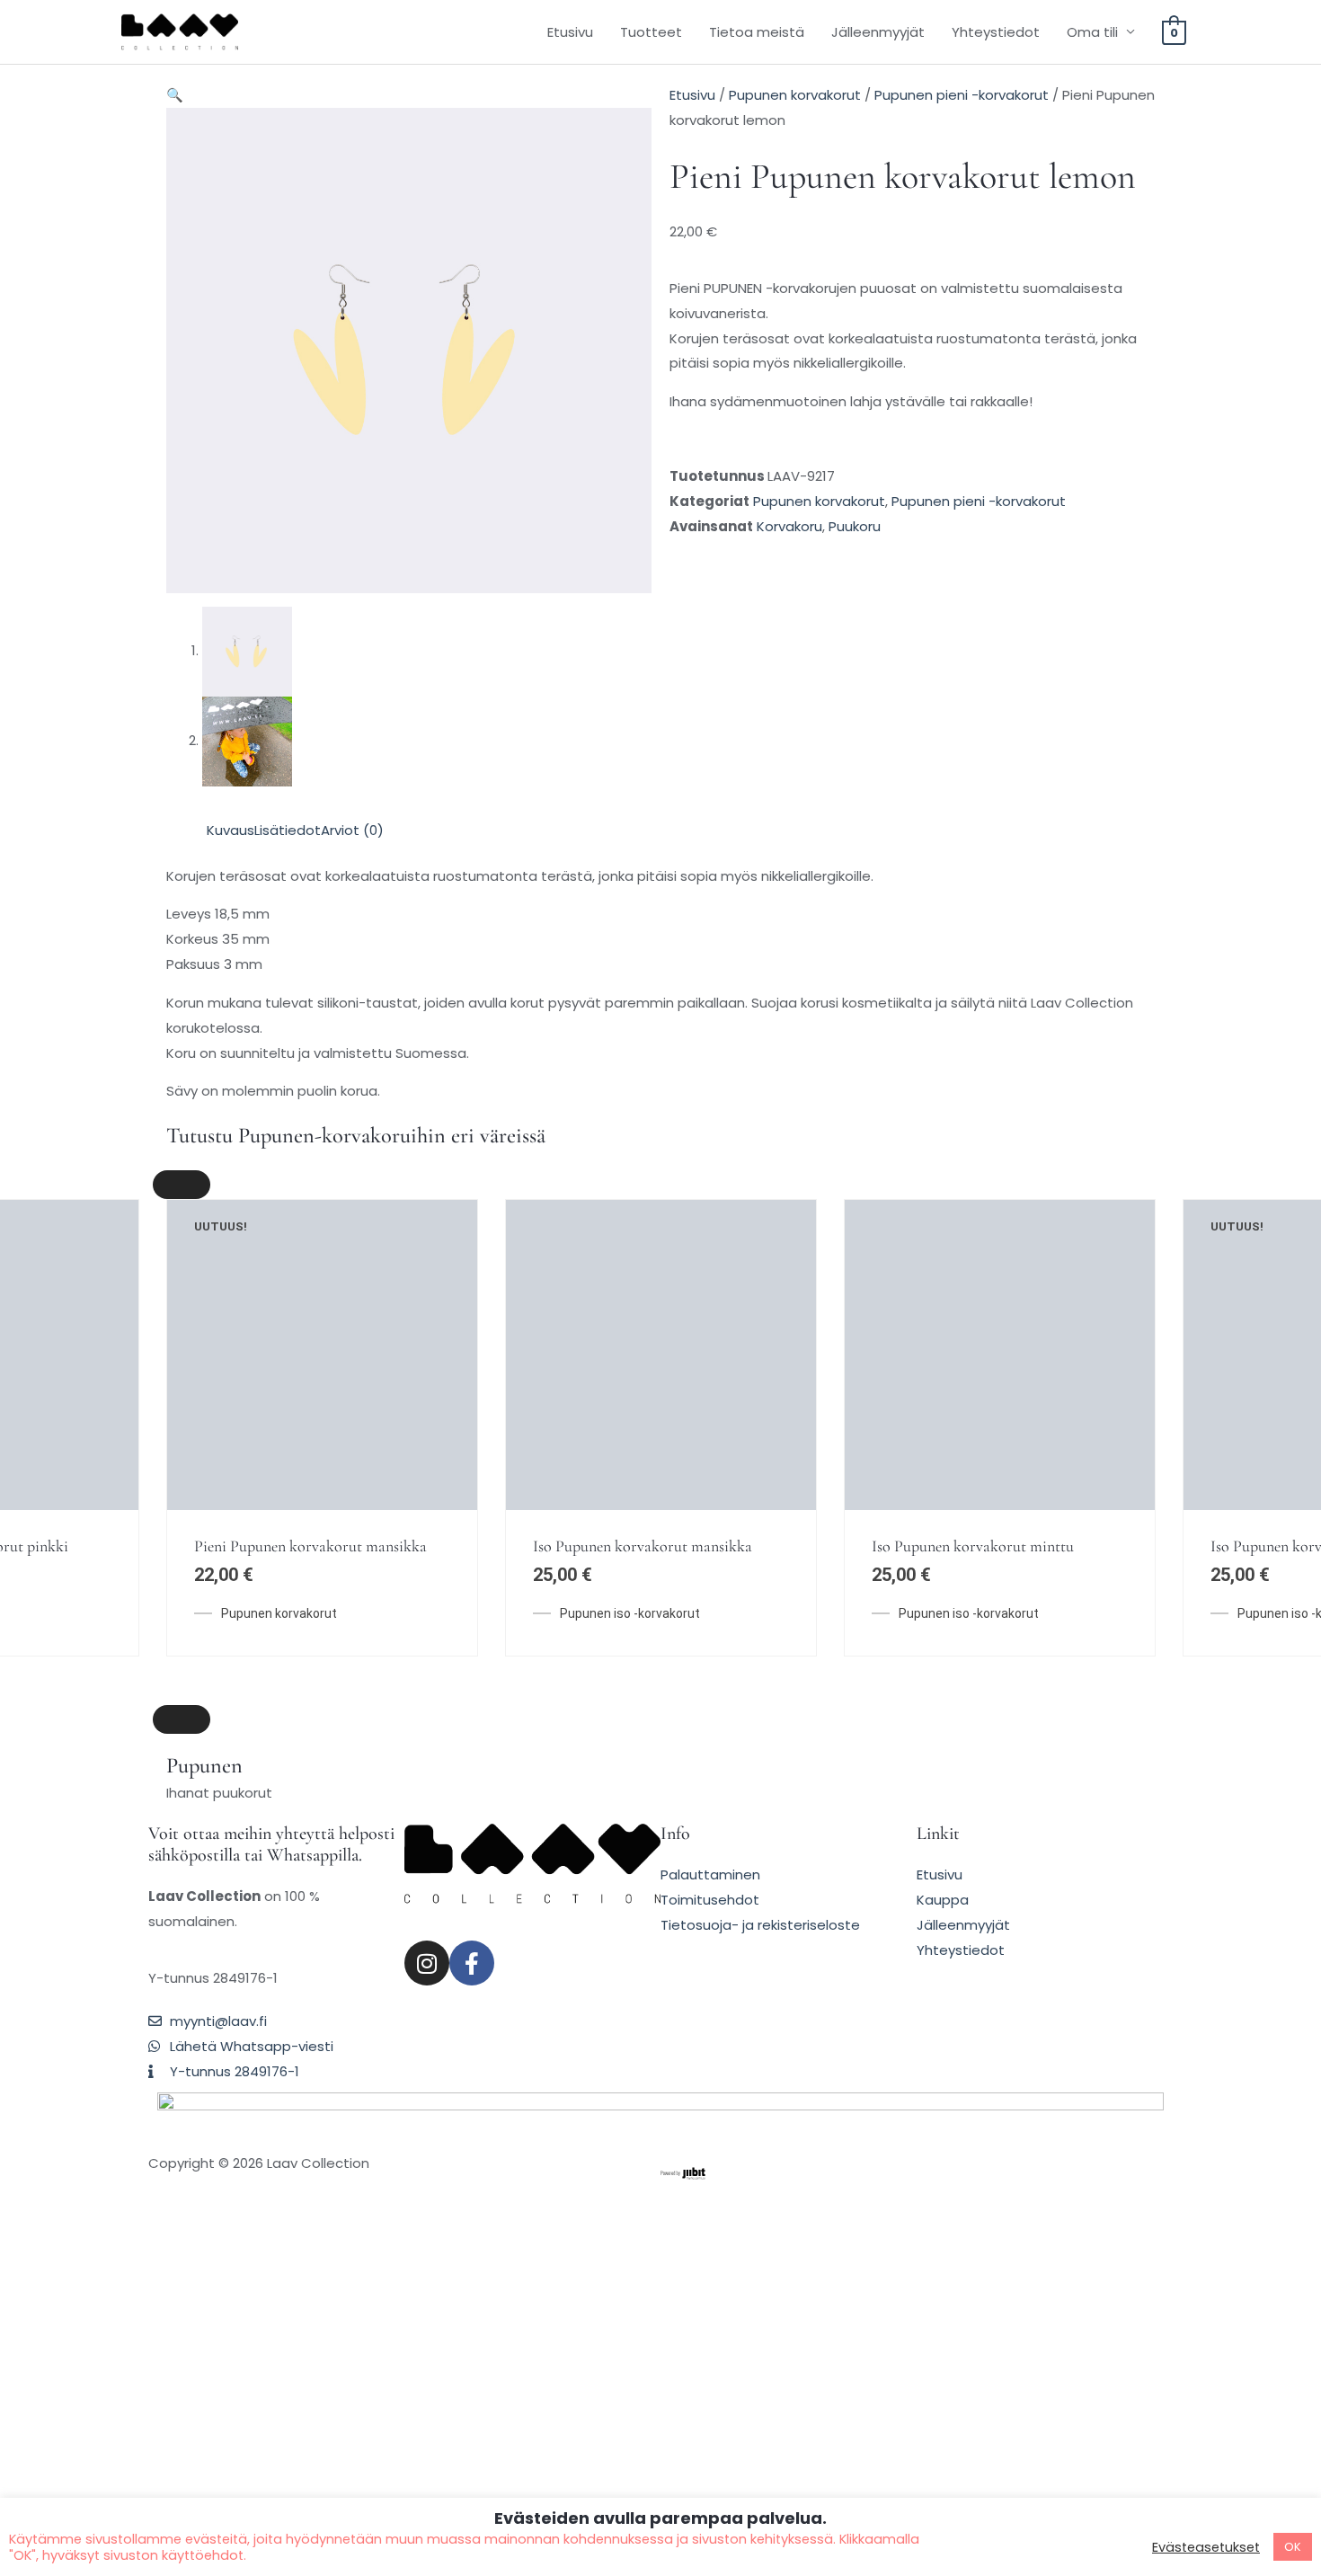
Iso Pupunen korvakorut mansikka (643, 1261)
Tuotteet (651, 32)
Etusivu (570, 32)
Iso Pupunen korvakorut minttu (973, 1261)
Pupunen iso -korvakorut (630, 1328)
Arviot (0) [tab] (352, 830)
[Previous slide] (182, 1185)
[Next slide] (182, 1719)
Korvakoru (789, 526)
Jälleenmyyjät (878, 32)
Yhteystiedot (996, 32)
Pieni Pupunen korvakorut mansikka (310, 1261)
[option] (322, 1285)
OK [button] (1293, 2547)
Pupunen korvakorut (795, 95)
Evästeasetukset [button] (1206, 2547)
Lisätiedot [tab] (288, 830)
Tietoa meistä (757, 32)
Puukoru (855, 526)
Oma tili (1092, 32)
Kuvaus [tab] (231, 830)
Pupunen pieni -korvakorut (962, 95)
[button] (175, 95)
